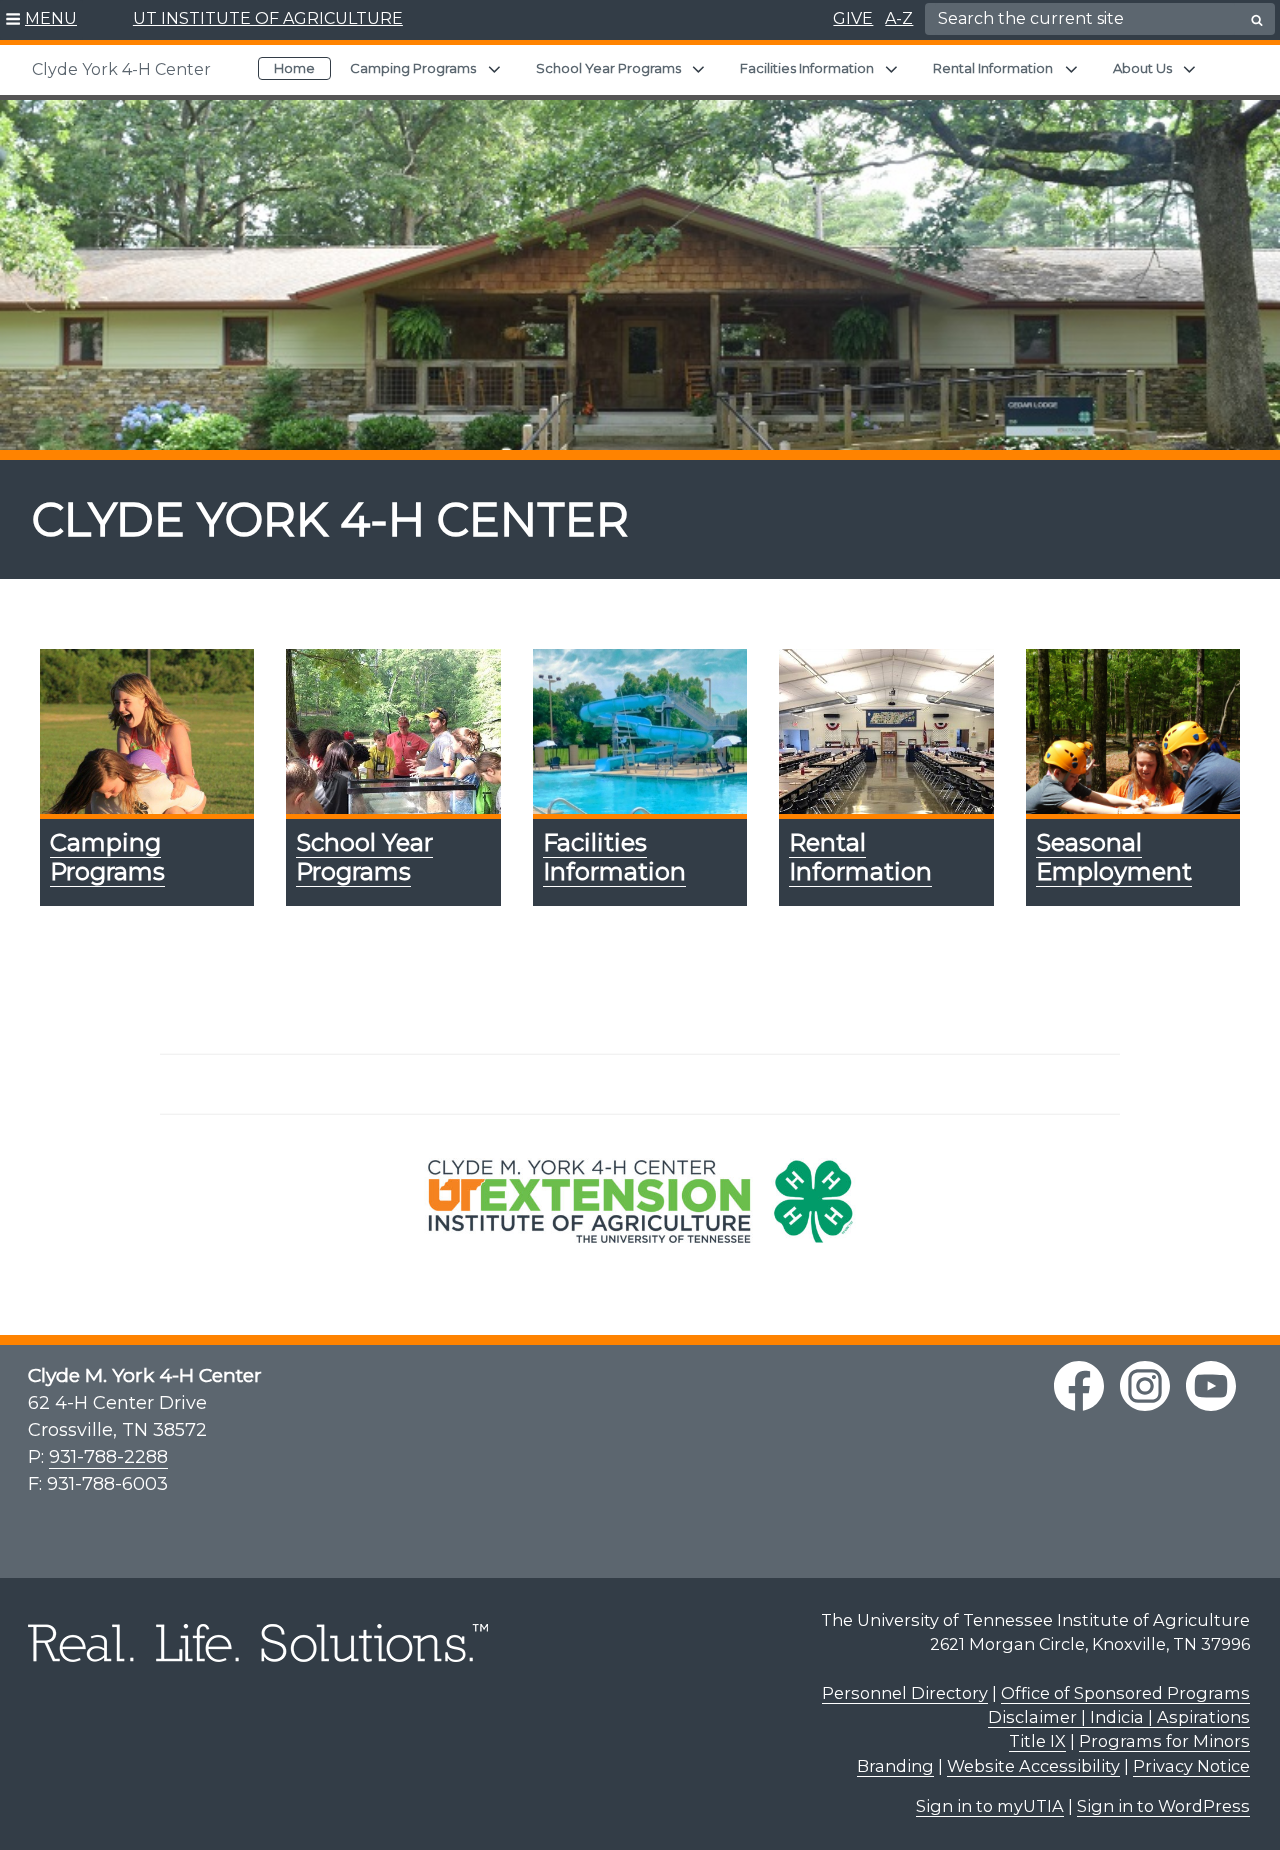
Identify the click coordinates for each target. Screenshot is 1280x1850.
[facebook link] (1079, 1386)
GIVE (853, 18)
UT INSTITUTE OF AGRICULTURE (268, 18)
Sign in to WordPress (1163, 1806)
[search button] (1257, 20)
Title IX (1037, 1741)
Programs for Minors (1164, 1741)
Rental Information (993, 68)
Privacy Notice (1191, 1766)
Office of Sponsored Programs (1125, 1693)
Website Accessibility (1033, 1766)
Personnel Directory (905, 1693)
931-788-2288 (108, 1457)
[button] (41, 20)
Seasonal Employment (1114, 857)
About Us (1142, 68)
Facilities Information (807, 68)
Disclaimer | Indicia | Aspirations (1119, 1717)
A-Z (899, 18)
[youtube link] (1211, 1386)
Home (294, 68)
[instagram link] (1145, 1386)
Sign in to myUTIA (990, 1806)
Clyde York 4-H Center (121, 69)
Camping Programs (413, 68)
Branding (895, 1766)
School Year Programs (608, 68)
